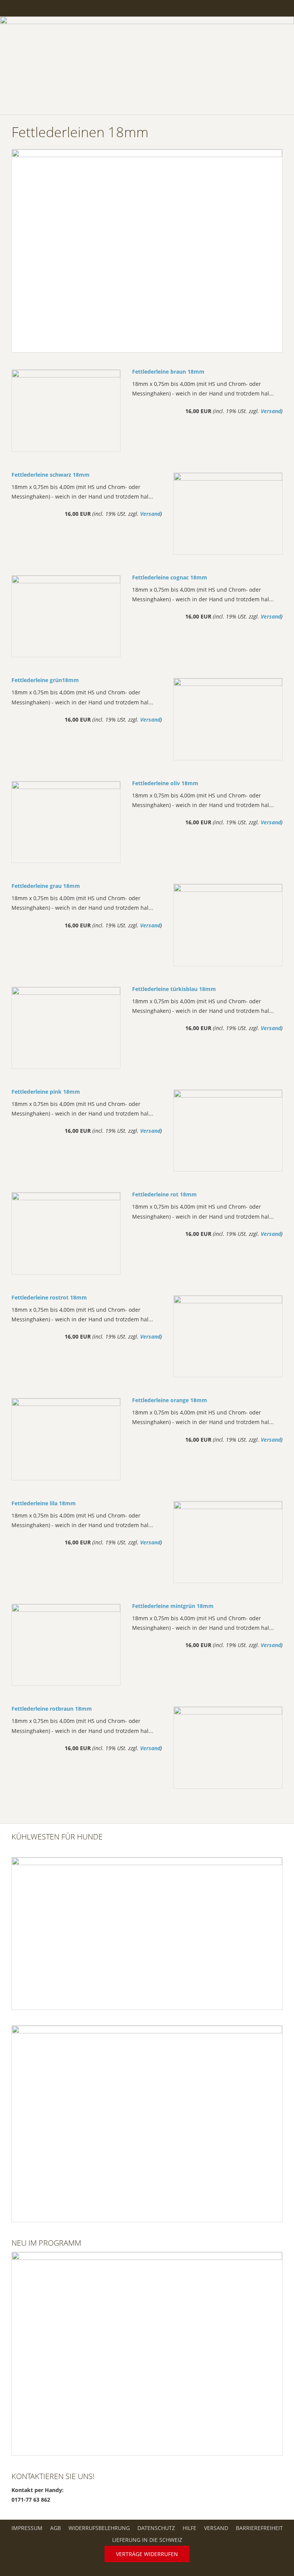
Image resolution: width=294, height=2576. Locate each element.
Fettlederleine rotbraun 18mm (52, 1709)
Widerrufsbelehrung (99, 2528)
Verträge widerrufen (147, 2554)
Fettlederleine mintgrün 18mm (173, 1606)
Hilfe (189, 2528)
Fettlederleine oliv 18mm (165, 783)
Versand (271, 411)
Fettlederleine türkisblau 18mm (174, 989)
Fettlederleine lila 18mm (44, 1503)
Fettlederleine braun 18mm (168, 372)
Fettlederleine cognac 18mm (170, 577)
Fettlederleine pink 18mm (46, 1092)
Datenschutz (156, 2528)
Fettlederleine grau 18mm (46, 886)
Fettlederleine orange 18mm (170, 1400)
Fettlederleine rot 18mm (164, 1194)
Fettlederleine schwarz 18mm (51, 475)
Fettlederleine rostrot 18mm (49, 1297)
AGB (56, 2528)
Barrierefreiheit (259, 2528)
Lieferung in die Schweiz (147, 2540)
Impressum (27, 2528)
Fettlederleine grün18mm (45, 680)
